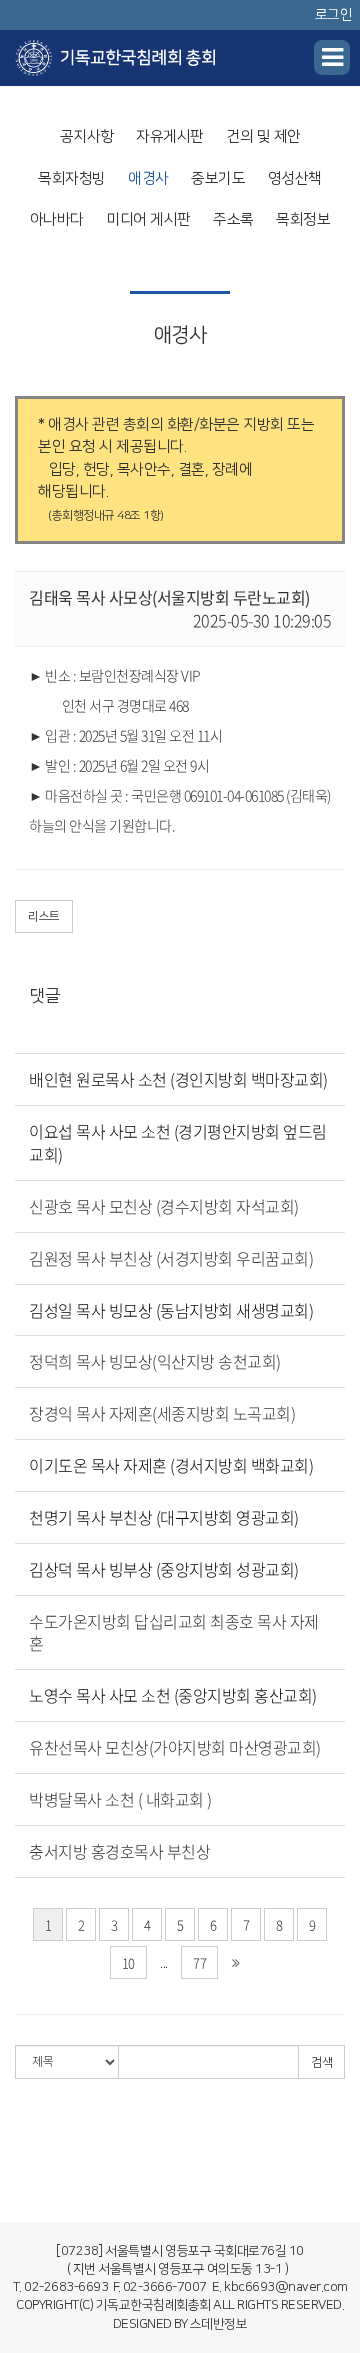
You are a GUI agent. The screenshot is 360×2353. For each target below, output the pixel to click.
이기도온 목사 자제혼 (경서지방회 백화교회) (171, 1465)
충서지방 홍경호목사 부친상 (119, 1851)
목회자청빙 (72, 178)
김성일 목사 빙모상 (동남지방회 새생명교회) (171, 1310)
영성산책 (295, 178)
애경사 (148, 178)
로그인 (334, 15)
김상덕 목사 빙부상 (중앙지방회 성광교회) (164, 1569)
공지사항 (87, 136)
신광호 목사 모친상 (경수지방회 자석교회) (164, 1206)
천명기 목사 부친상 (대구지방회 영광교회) (164, 1517)
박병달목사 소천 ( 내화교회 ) (120, 1799)
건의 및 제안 (263, 136)
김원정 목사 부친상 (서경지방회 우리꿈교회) (171, 1258)
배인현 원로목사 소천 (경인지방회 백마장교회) (178, 1079)
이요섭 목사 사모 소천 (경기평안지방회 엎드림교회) (178, 1142)
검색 (321, 2062)
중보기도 (218, 178)
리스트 (44, 916)
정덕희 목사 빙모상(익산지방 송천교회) (155, 1361)
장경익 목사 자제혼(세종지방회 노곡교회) (162, 1413)
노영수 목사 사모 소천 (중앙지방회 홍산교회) (173, 1695)
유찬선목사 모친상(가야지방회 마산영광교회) (175, 1747)
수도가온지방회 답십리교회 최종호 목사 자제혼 (174, 1632)
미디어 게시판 (148, 219)
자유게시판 (170, 136)
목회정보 (303, 219)
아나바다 (57, 219)
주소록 (233, 219)
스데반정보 (219, 2324)
